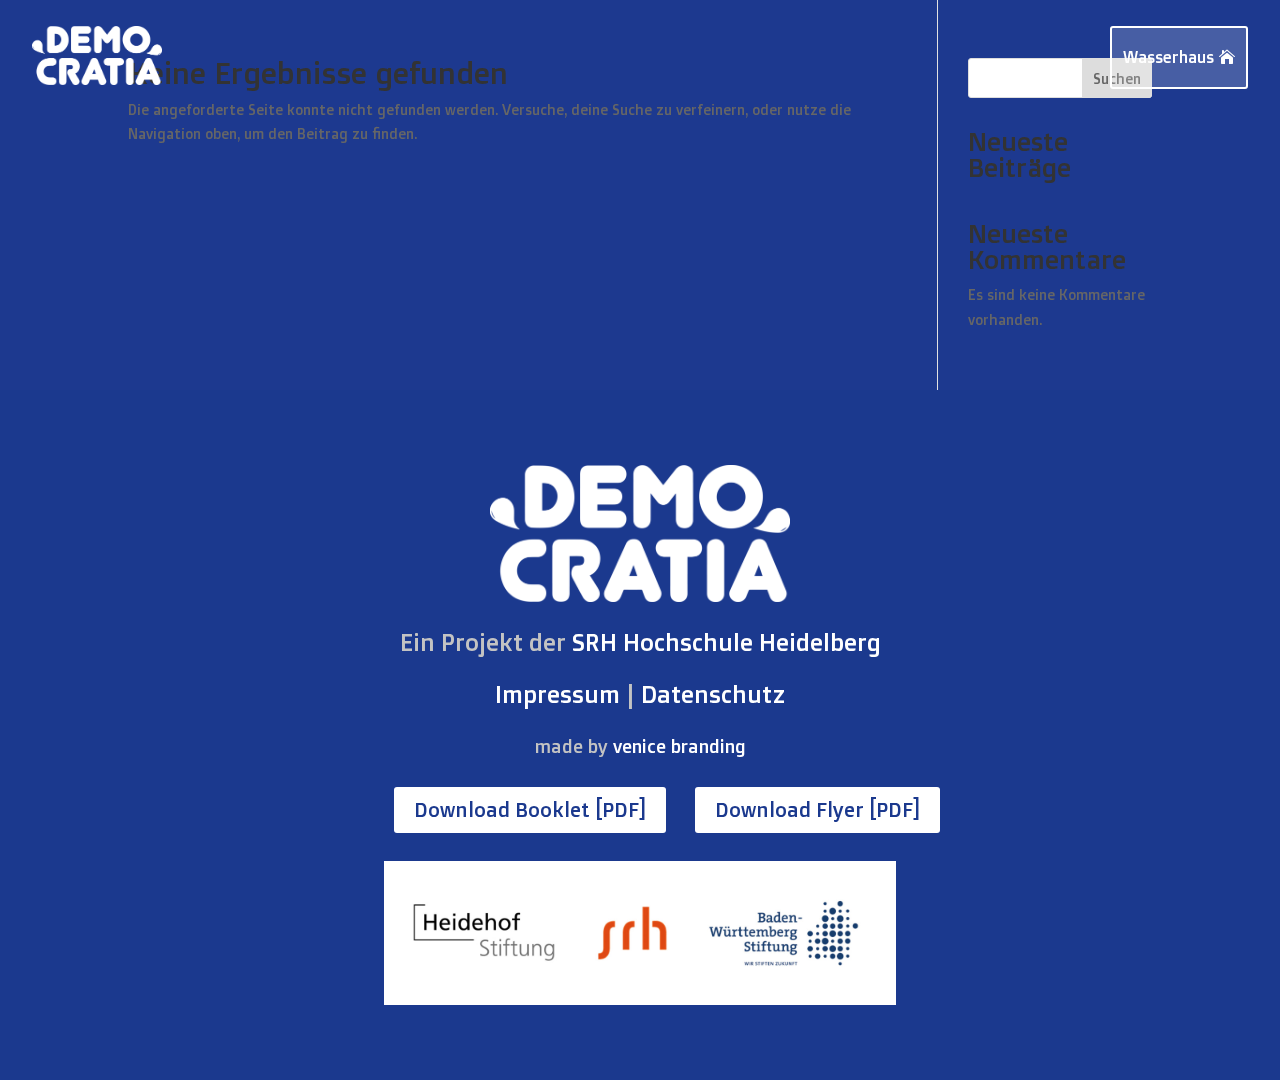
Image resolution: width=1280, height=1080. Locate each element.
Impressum (557, 694)
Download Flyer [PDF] (817, 809)
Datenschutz (713, 694)
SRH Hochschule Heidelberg (726, 642)
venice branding (679, 746)
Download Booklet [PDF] (530, 809)
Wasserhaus (1168, 57)
